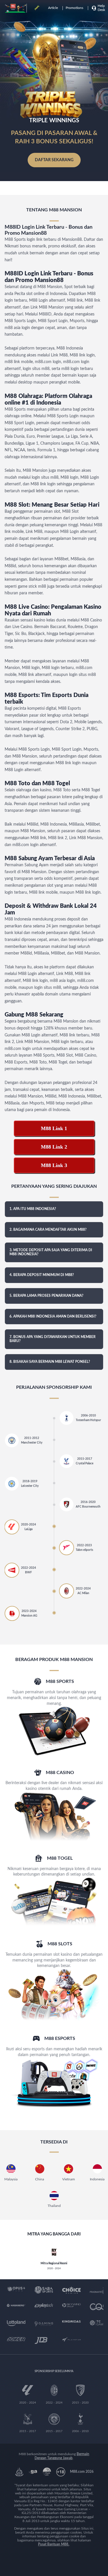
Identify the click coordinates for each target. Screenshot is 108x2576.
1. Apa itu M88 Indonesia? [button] (33, 1209)
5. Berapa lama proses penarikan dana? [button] (47, 1296)
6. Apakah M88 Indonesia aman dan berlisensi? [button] (53, 1316)
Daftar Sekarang (54, 160)
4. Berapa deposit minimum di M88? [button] (42, 1275)
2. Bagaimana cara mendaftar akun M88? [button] (48, 1230)
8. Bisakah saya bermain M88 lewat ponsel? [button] (50, 1362)
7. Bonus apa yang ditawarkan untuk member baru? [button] (53, 1339)
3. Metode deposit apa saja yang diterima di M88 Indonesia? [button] (51, 1252)
